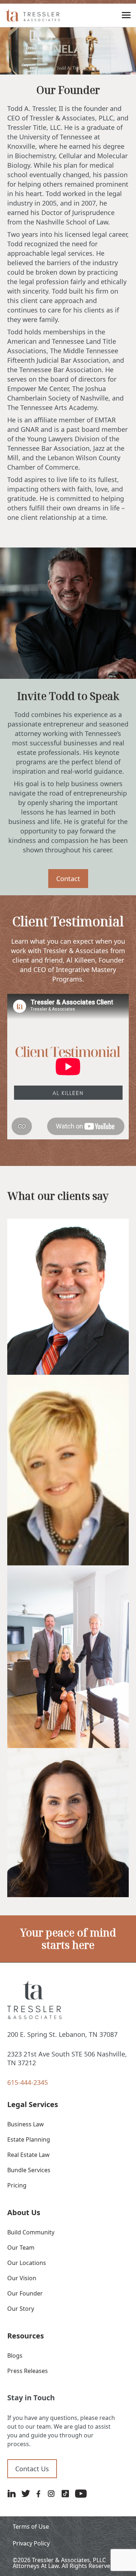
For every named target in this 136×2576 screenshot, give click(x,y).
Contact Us (32, 2469)
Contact (68, 879)
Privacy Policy (31, 2543)
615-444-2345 (28, 2082)
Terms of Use (31, 2527)
